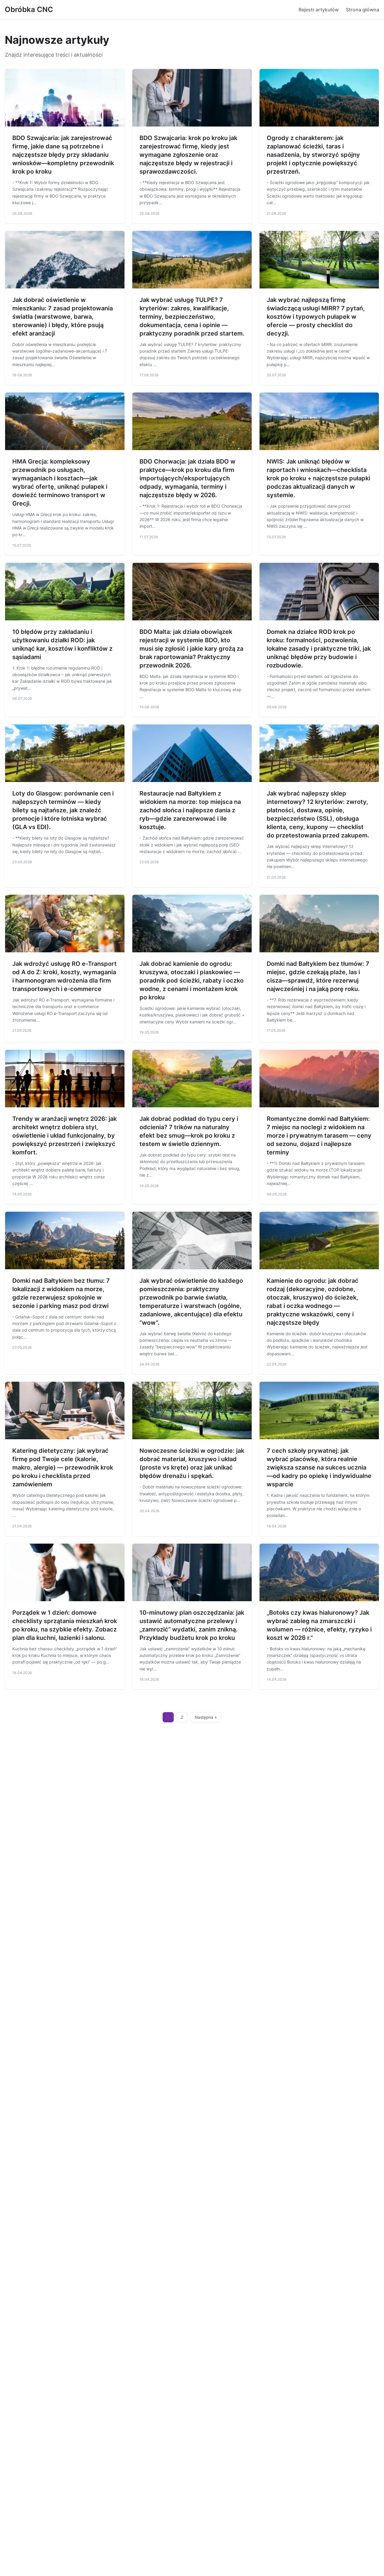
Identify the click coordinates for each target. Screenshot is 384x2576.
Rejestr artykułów (319, 10)
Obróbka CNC (29, 9)
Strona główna (363, 10)
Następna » (206, 1717)
